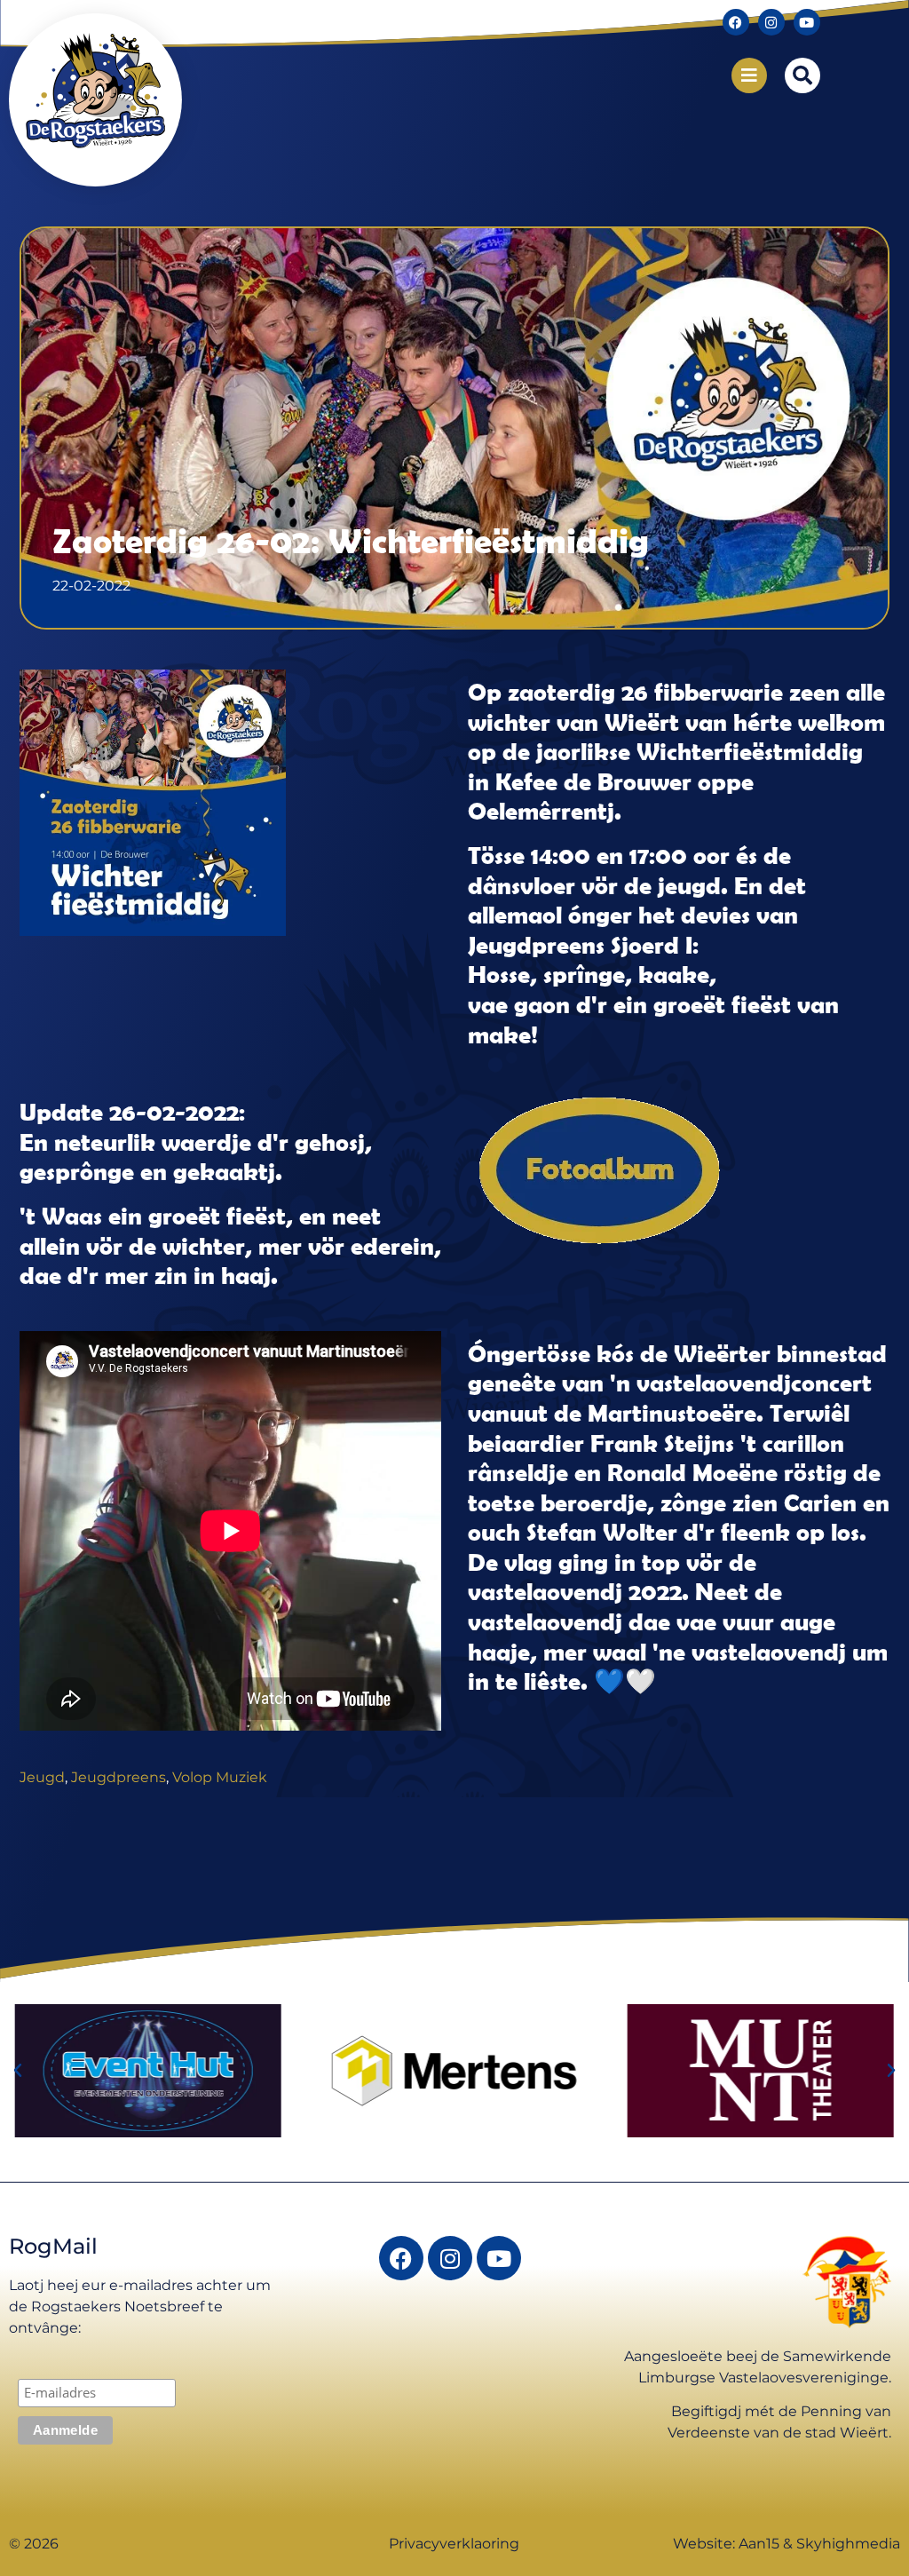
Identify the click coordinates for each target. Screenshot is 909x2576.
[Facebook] (736, 22)
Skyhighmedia (848, 2544)
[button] (802, 75)
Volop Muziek (220, 1777)
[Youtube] (807, 22)
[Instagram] (771, 22)
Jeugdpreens (119, 1777)
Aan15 (759, 2544)
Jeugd (42, 1777)
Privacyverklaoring (454, 2544)
